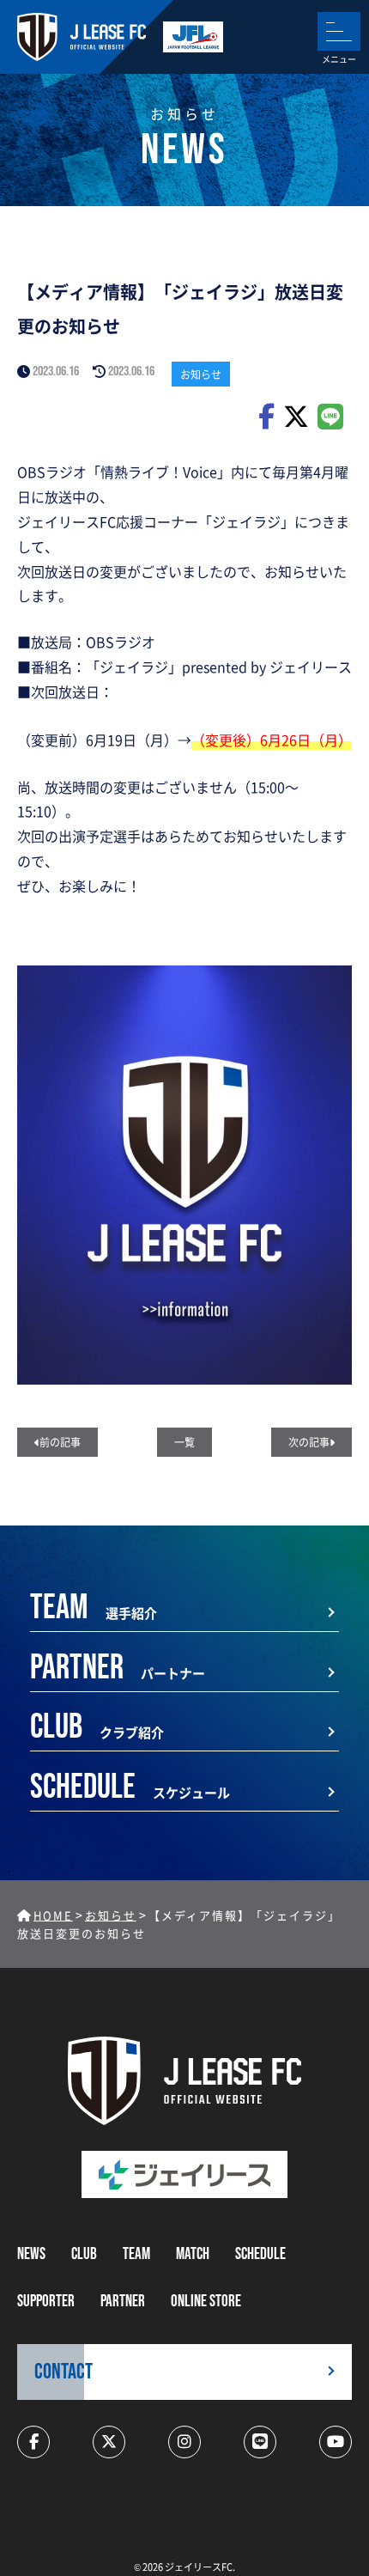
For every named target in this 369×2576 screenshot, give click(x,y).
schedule (260, 2254)
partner (123, 2302)
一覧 (184, 1442)
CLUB (84, 2254)
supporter (46, 2302)
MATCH (193, 2254)
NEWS (31, 2254)
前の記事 (60, 1442)
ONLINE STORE (206, 2302)
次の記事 (309, 1442)
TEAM (136, 2254)
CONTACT (64, 2372)
